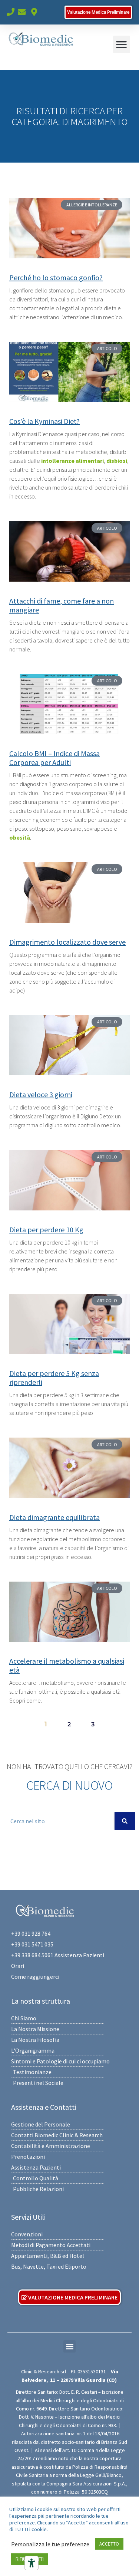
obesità (20, 837)
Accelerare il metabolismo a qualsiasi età (67, 1665)
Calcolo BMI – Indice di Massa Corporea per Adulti (54, 758)
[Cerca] (125, 1821)
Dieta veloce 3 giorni (41, 1094)
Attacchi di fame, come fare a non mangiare (62, 605)
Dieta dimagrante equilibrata (54, 1517)
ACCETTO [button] (109, 2544)
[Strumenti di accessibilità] (32, 2563)
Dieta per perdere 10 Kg (46, 1230)
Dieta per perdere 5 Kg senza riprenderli (54, 1378)
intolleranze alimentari (72, 461)
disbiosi (117, 461)
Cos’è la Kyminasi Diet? (44, 421)
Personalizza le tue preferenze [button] (50, 2544)
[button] (122, 44)
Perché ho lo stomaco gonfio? (56, 277)
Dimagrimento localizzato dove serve (67, 942)
